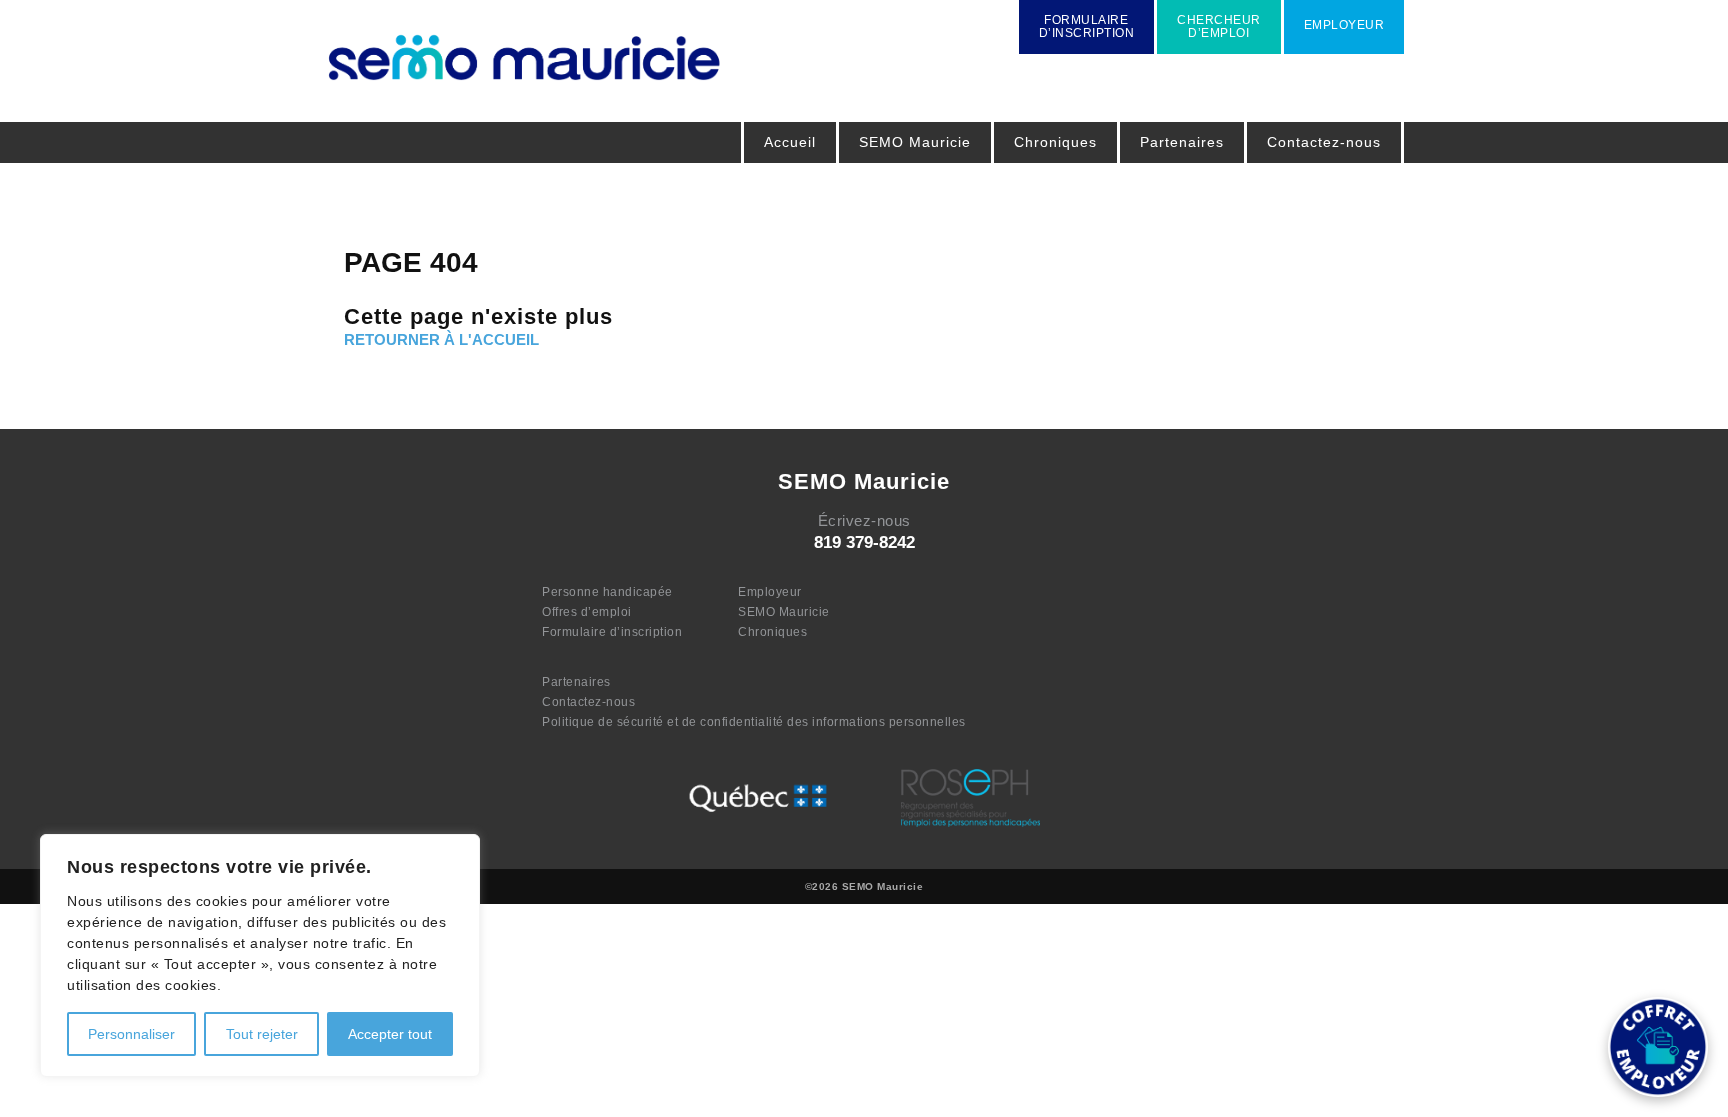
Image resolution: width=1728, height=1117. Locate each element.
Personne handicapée (607, 592)
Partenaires (1182, 142)
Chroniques (1055, 142)
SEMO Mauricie (784, 612)
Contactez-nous (1324, 142)
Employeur (770, 592)
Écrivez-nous (864, 520)
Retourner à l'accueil (441, 339)
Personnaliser (131, 1034)
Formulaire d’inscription (612, 632)
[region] (260, 955)
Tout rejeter (262, 1034)
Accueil (790, 142)
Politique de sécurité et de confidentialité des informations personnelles (754, 722)
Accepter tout (390, 1034)
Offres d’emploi (587, 612)
